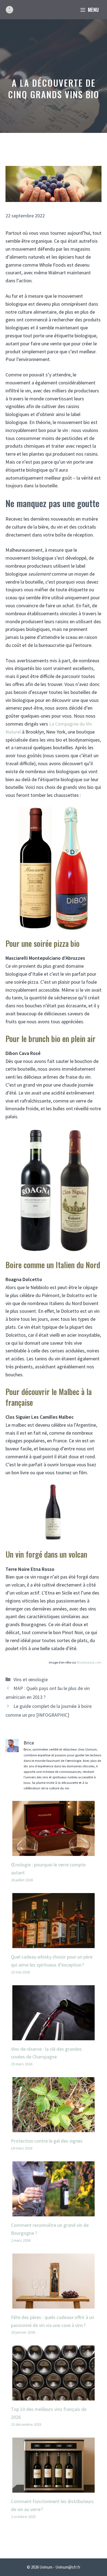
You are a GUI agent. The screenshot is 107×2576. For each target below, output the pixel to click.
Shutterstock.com (89, 1662)
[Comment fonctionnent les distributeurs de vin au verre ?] (54, 2488)
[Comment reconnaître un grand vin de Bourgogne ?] (54, 2212)
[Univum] (9, 10)
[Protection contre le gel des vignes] (54, 2128)
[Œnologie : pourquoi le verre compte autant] (54, 1852)
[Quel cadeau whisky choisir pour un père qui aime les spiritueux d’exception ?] (54, 1944)
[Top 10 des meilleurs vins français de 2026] (54, 2396)
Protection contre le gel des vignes (47, 2141)
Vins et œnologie (31, 1679)
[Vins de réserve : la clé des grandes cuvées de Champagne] (54, 2036)
